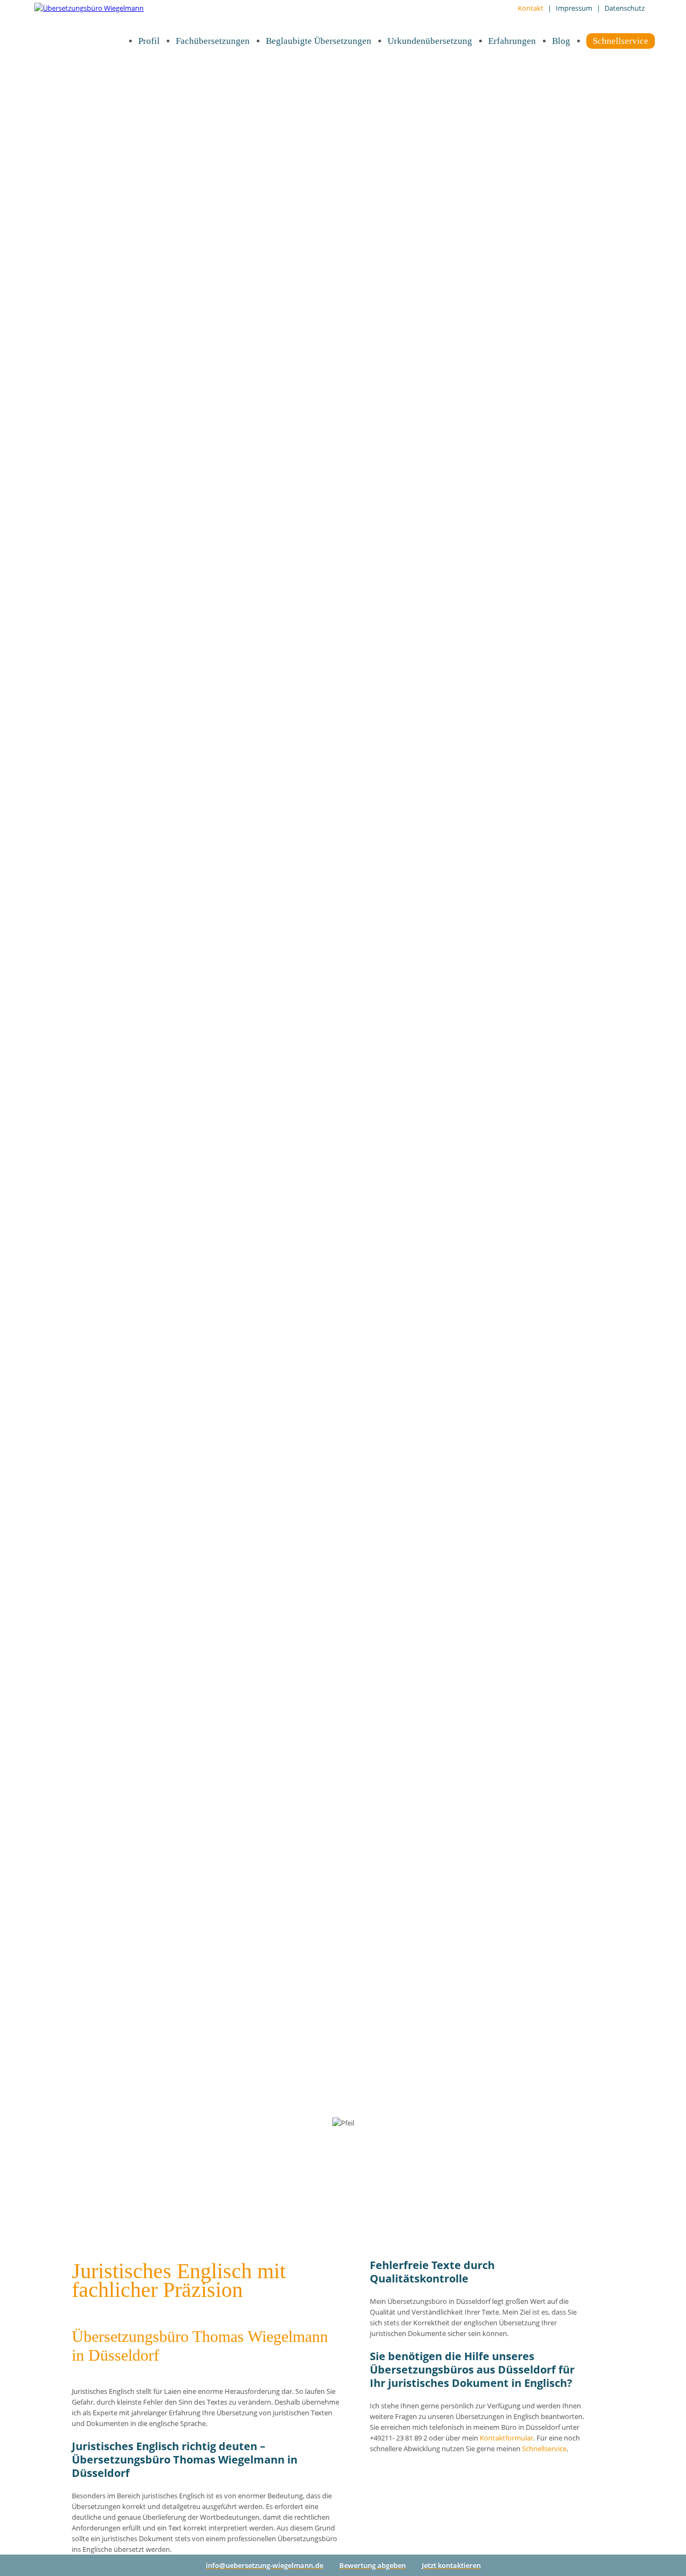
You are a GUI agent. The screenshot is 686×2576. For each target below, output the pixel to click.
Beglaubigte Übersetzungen (319, 41)
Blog (561, 41)
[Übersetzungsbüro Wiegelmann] (89, 8)
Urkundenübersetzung (430, 41)
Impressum (574, 8)
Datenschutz (625, 8)
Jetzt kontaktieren (451, 2565)
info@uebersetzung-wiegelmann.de (264, 2565)
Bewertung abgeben (372, 2565)
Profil (149, 41)
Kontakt (531, 8)
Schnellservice (621, 41)
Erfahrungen (512, 41)
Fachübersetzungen (213, 41)
